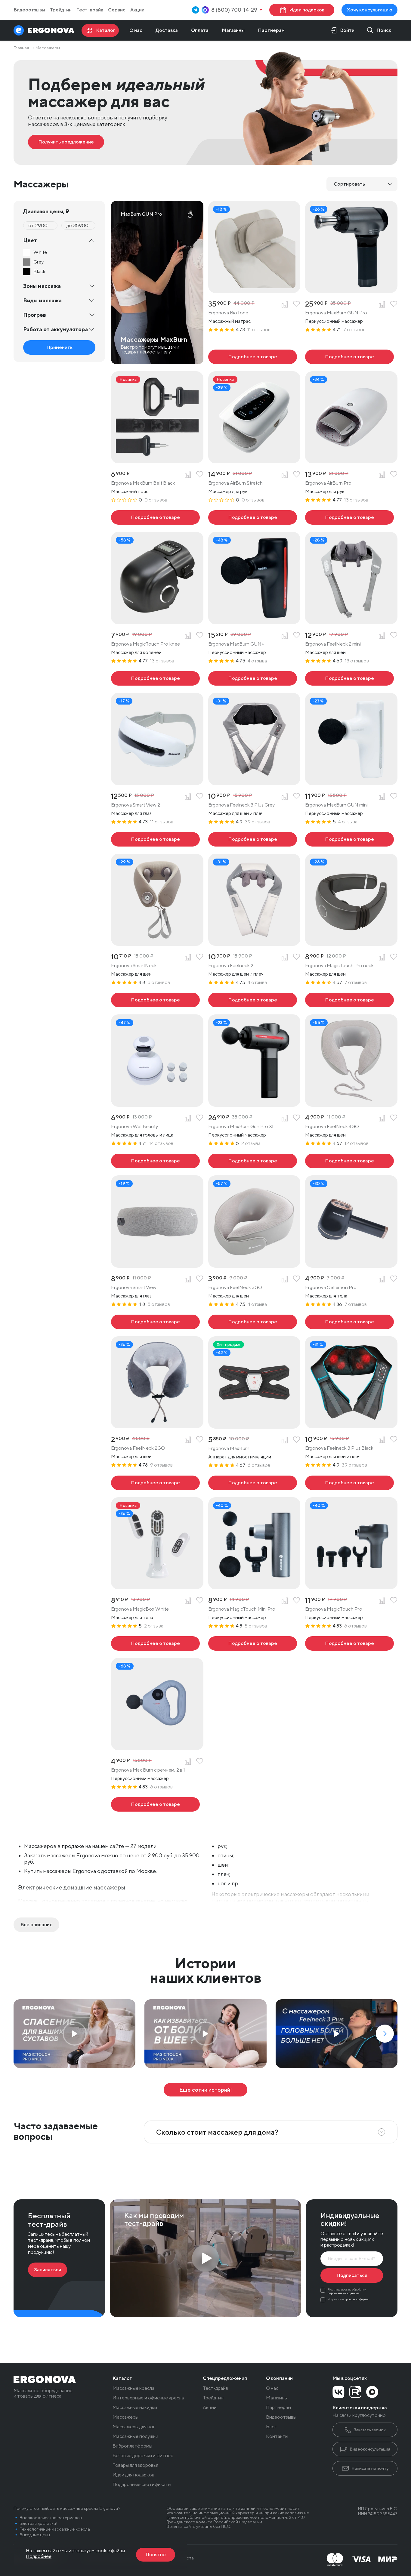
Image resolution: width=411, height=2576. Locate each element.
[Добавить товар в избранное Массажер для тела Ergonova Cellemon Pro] (394, 1279)
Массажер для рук (228, 491)
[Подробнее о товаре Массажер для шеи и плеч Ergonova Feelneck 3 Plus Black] (349, 1483)
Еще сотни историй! (206, 2090)
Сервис (117, 10)
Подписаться (352, 2275)
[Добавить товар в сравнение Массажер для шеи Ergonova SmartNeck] (188, 957)
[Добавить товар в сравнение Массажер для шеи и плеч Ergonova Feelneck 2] (285, 957)
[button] (385, 2034)
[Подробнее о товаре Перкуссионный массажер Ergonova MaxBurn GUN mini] (349, 839)
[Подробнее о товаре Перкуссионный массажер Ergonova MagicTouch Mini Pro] (253, 1643)
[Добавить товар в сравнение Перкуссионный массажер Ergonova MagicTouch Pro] (382, 1601)
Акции (137, 10)
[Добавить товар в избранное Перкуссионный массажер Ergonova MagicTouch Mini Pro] (297, 1601)
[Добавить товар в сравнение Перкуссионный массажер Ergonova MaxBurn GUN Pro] (382, 304)
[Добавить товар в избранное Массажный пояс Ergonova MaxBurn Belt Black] (200, 475)
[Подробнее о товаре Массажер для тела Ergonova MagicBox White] (155, 1643)
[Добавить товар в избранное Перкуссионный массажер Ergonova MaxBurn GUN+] (297, 636)
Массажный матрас (229, 321)
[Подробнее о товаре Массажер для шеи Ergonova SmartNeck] (155, 1000)
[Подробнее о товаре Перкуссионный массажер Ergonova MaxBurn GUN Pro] (349, 357)
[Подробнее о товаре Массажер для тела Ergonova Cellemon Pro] (349, 1322)
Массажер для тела (326, 1296)
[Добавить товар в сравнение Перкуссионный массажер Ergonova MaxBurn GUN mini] (382, 797)
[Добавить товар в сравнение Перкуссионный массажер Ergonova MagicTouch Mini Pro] (285, 1601)
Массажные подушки (135, 2436)
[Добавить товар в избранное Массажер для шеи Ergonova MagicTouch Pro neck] (394, 957)
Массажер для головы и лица (142, 1135)
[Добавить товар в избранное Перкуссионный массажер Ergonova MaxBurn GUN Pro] (394, 304)
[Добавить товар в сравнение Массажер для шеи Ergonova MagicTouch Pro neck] (382, 957)
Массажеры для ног (134, 2427)
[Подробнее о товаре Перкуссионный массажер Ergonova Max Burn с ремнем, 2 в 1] (155, 1804)
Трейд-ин (61, 10)
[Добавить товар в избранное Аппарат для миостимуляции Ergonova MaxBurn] (297, 1440)
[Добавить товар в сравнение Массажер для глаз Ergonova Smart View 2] (188, 797)
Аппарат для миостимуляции (240, 1457)
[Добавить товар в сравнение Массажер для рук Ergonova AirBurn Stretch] (285, 475)
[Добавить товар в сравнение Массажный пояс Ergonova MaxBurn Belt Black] (188, 475)
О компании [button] (279, 2378)
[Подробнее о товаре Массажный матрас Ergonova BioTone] (253, 357)
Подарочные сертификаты (142, 2485)
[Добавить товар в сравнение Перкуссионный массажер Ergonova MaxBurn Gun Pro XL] (285, 1118)
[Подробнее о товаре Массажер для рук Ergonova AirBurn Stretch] (253, 517)
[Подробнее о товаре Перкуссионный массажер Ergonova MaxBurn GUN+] (253, 678)
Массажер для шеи (325, 652)
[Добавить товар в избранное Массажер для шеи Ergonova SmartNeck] (200, 957)
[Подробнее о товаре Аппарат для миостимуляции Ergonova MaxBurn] (253, 1483)
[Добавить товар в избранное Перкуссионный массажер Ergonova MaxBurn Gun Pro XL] (297, 1118)
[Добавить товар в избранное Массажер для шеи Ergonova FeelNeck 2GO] (200, 1440)
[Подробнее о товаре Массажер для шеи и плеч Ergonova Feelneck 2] (253, 1000)
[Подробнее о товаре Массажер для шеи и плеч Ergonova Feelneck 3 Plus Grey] (253, 839)
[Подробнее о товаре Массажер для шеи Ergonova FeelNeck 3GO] (253, 1322)
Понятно (156, 2554)
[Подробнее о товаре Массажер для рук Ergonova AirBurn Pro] (349, 517)
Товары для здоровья (135, 2465)
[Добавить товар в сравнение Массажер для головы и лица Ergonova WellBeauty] (188, 1118)
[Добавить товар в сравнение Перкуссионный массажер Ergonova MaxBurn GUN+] (285, 636)
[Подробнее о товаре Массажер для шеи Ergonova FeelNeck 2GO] (155, 1483)
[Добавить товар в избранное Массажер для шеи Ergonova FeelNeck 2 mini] (394, 636)
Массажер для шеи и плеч (236, 813)
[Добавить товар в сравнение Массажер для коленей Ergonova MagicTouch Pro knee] (188, 636)
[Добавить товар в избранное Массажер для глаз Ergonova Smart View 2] (200, 797)
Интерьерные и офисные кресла (148, 2398)
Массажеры (125, 2417)
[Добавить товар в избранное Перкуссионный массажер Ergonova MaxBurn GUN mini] (394, 797)
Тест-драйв (90, 10)
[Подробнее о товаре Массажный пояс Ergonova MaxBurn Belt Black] (155, 517)
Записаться (48, 2270)
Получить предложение (66, 142)
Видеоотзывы (29, 10)
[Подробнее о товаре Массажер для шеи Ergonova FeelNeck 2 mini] (349, 678)
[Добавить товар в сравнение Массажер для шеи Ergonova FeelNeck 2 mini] (382, 636)
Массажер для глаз (131, 813)
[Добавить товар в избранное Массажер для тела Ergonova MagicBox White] (200, 1601)
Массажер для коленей (136, 652)
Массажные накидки (135, 2408)
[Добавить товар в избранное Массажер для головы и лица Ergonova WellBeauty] (200, 1118)
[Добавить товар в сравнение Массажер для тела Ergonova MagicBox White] (188, 1601)
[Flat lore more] (36, 1925)
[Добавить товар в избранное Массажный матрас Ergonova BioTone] (297, 304)
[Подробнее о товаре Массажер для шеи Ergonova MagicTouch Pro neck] (349, 1000)
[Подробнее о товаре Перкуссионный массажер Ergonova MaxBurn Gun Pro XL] (253, 1161)
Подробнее (39, 2556)
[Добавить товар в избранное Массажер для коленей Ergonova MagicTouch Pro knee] (200, 636)
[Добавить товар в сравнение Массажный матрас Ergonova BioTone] (285, 304)
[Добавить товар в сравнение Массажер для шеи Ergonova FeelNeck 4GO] (382, 1118)
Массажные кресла (133, 2388)
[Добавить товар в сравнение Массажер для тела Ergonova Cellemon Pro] (382, 1279)
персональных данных (344, 2293)
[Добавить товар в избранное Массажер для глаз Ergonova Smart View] (200, 1279)
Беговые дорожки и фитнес (143, 2456)
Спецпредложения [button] (225, 2378)
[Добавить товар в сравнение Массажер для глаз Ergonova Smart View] (188, 1279)
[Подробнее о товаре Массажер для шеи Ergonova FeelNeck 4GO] (349, 1161)
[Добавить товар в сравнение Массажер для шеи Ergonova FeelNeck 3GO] (285, 1279)
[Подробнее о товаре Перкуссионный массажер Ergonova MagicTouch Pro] (349, 1643)
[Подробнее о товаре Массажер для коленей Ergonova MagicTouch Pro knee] (155, 678)
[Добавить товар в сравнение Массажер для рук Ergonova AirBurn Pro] (382, 475)
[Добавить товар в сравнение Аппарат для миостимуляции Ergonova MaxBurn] (285, 1440)
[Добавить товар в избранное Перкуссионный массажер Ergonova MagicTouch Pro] (394, 1601)
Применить (59, 347)
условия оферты (357, 2299)
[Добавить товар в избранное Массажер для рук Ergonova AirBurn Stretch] (297, 475)
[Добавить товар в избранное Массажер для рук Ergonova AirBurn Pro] (394, 475)
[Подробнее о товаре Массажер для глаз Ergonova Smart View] (155, 1322)
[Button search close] (377, 30)
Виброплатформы (132, 2446)
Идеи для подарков (133, 2475)
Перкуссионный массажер (334, 321)
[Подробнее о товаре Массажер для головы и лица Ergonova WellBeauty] (155, 1161)
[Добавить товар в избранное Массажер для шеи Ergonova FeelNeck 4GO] (394, 1118)
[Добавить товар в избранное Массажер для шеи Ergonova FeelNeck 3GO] (297, 1279)
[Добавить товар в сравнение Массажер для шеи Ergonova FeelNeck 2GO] (188, 1440)
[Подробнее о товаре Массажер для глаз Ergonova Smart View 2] (155, 839)
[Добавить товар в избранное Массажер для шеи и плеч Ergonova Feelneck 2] (297, 957)
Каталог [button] (122, 2378)
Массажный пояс (130, 491)
